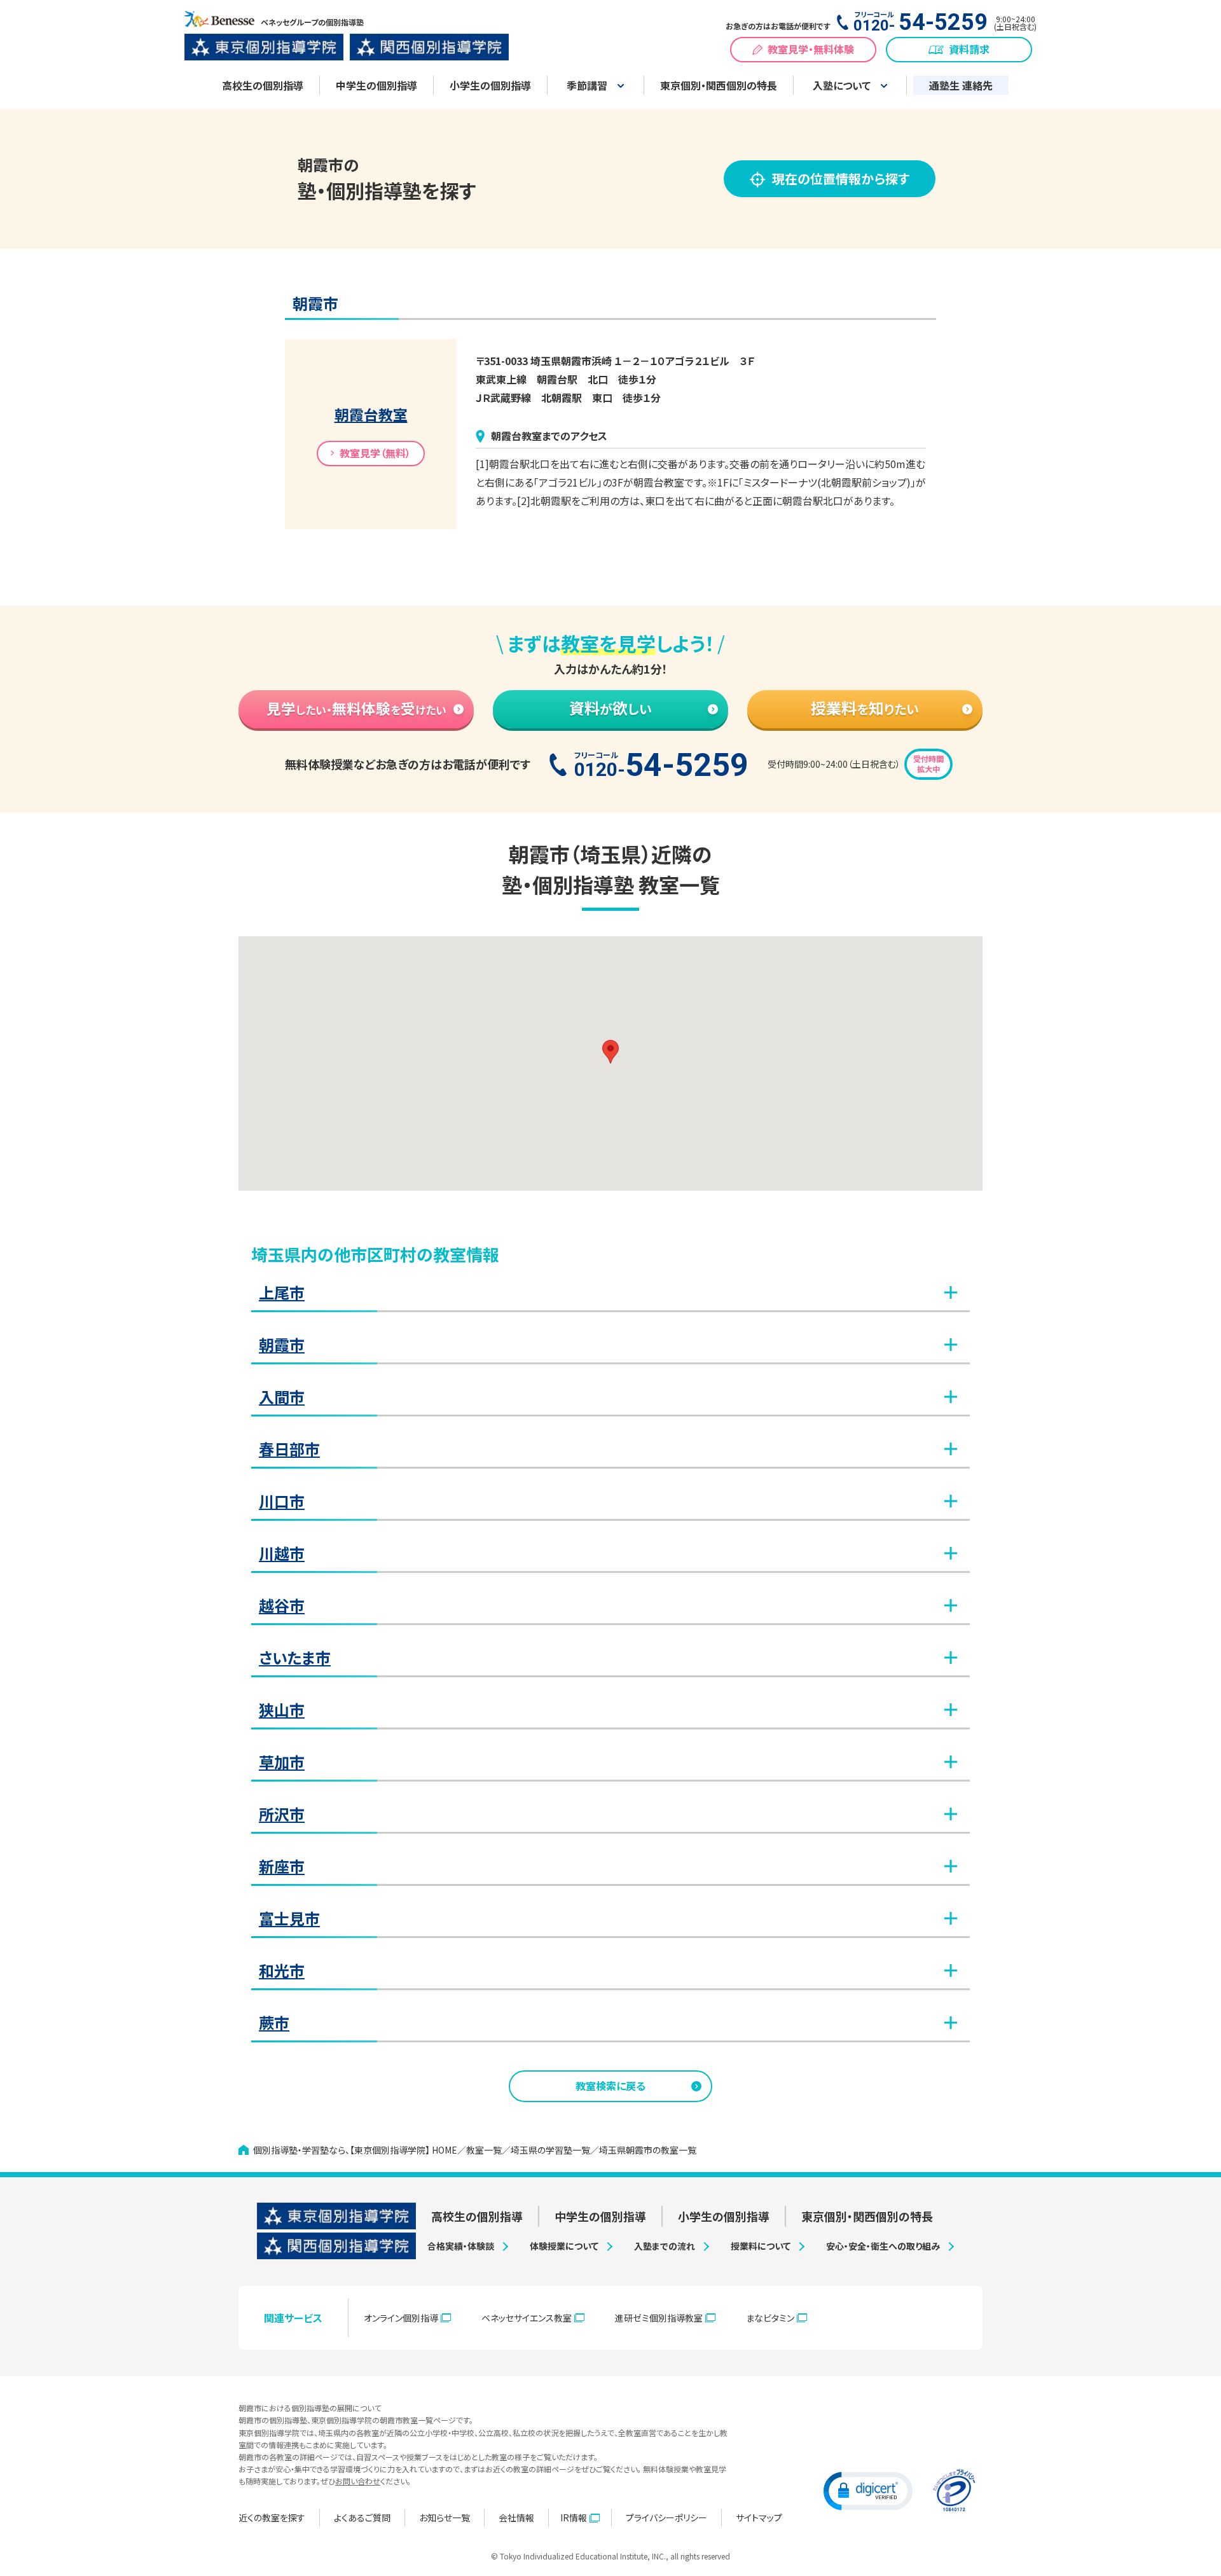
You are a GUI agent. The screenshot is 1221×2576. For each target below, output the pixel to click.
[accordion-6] (631, 1605)
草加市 (282, 1762)
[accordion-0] (631, 1292)
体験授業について (564, 2246)
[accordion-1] (631, 1345)
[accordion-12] (638, 1918)
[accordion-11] (631, 1866)
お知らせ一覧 (445, 2517)
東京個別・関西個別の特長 (719, 85)
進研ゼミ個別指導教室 (659, 2318)
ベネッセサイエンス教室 (527, 2318)
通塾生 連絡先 (961, 85)
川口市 (282, 1501)
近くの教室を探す (272, 2517)
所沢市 (282, 1814)
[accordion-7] (644, 1658)
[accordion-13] (631, 1970)
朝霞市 (282, 1344)
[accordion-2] (631, 1397)
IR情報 (574, 2517)
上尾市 (282, 1292)
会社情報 (516, 2517)
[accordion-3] (638, 1449)
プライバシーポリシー (666, 2517)
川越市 (282, 1553)
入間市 (282, 1396)
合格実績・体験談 (461, 2246)
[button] (610, 1052)
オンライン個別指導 (401, 2318)
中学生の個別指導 (376, 85)
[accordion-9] (631, 1762)
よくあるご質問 (362, 2517)
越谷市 (282, 1605)
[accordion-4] (631, 1501)
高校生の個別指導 (263, 85)
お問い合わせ (358, 2481)
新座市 (282, 1866)
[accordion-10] (631, 1814)
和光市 (282, 1970)
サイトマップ (759, 2517)
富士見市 (289, 1918)
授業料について (761, 2246)
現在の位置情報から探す (841, 178)
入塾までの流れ (665, 2246)
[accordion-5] (631, 1553)
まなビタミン (770, 2318)
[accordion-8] (631, 1710)
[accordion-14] (623, 2023)
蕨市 (274, 2022)
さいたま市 (295, 1657)
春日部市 (289, 1449)
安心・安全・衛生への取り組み (883, 2246)
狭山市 (282, 1709)
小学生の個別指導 (490, 85)
